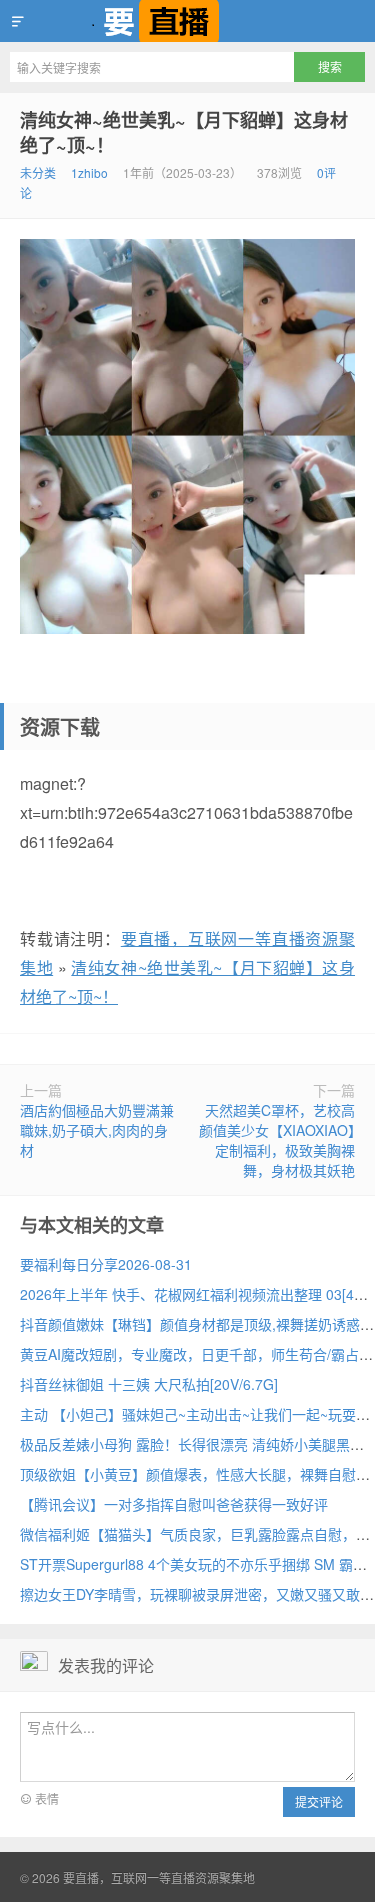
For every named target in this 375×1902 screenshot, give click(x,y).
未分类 (38, 172)
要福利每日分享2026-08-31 (106, 1264)
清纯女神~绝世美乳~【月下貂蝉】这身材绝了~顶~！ (184, 132)
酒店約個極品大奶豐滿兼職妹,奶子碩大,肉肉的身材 (97, 1130)
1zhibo (89, 172)
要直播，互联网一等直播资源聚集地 (187, 21)
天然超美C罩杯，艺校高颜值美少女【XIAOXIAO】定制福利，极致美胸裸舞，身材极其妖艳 (277, 1140)
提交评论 (319, 1801)
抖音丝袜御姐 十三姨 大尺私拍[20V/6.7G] (149, 1384)
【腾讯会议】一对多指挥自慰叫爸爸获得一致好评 (174, 1504)
